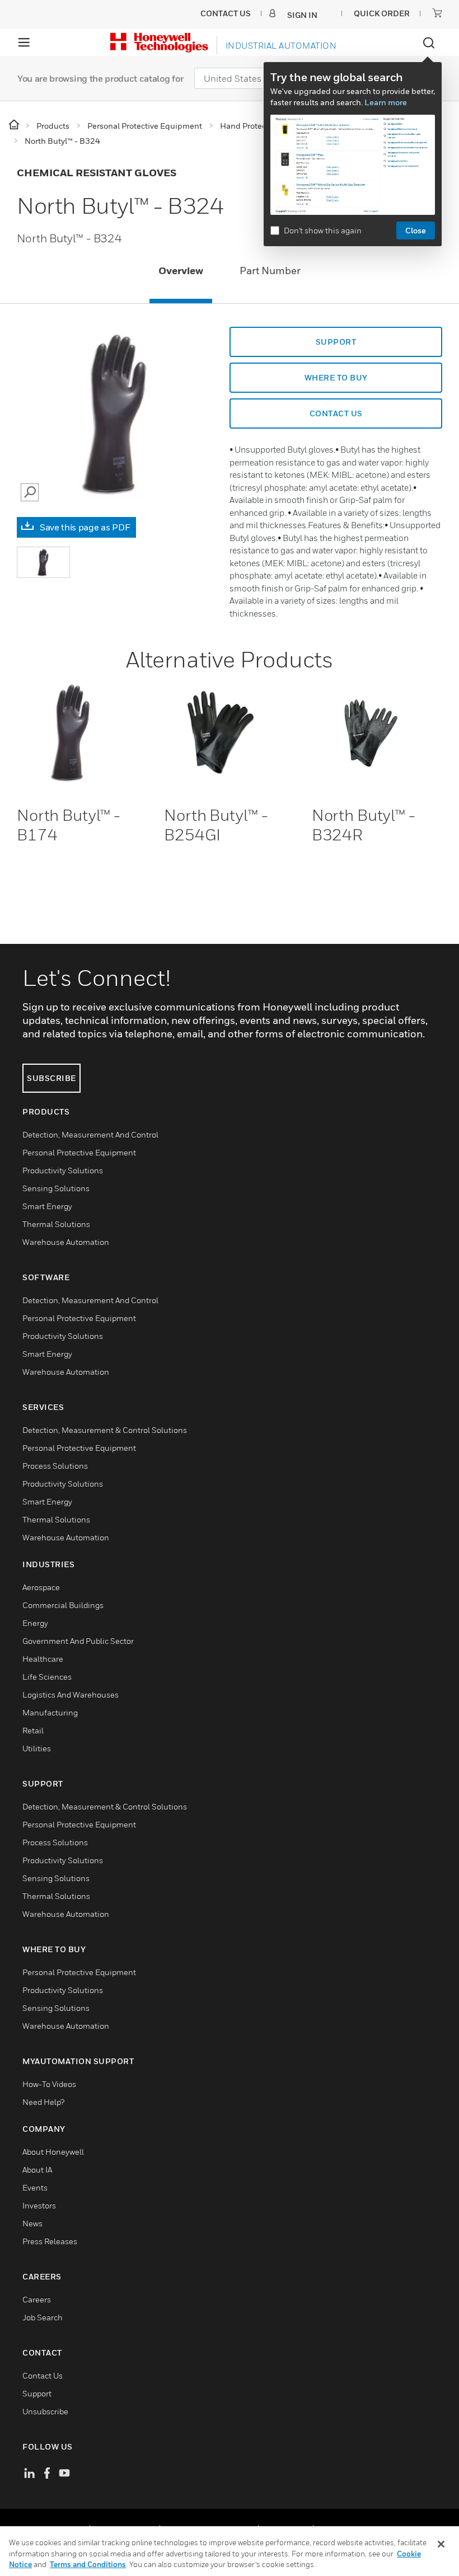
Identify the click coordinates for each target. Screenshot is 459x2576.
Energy (35, 1623)
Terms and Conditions (88, 2564)
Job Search (43, 2317)
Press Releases (50, 2241)
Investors (39, 2205)
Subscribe (51, 1078)
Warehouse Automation (66, 1242)
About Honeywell (53, 2152)
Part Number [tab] (270, 271)
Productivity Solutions (63, 1170)
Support (336, 342)
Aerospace (41, 1587)
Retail (33, 1730)
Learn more (386, 102)
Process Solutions (55, 1466)
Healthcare (43, 1659)
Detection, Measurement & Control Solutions (105, 1430)
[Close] (441, 2544)
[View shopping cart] (437, 13)
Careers (37, 2299)
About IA (37, 2170)
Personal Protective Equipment (79, 1152)
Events (35, 2187)
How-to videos (49, 2084)
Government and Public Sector (78, 1641)
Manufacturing (50, 1712)
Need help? (43, 2102)
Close (416, 230)
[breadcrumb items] (15, 125)
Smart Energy (47, 1206)
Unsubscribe (45, 2411)
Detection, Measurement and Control (90, 1134)
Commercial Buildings (63, 1605)
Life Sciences (47, 1677)
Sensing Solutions (56, 1188)
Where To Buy (336, 377)
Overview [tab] (181, 271)
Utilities (37, 1748)
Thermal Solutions (56, 1224)
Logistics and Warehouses (71, 1694)
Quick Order (382, 13)
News (32, 2223)
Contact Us (43, 2375)
